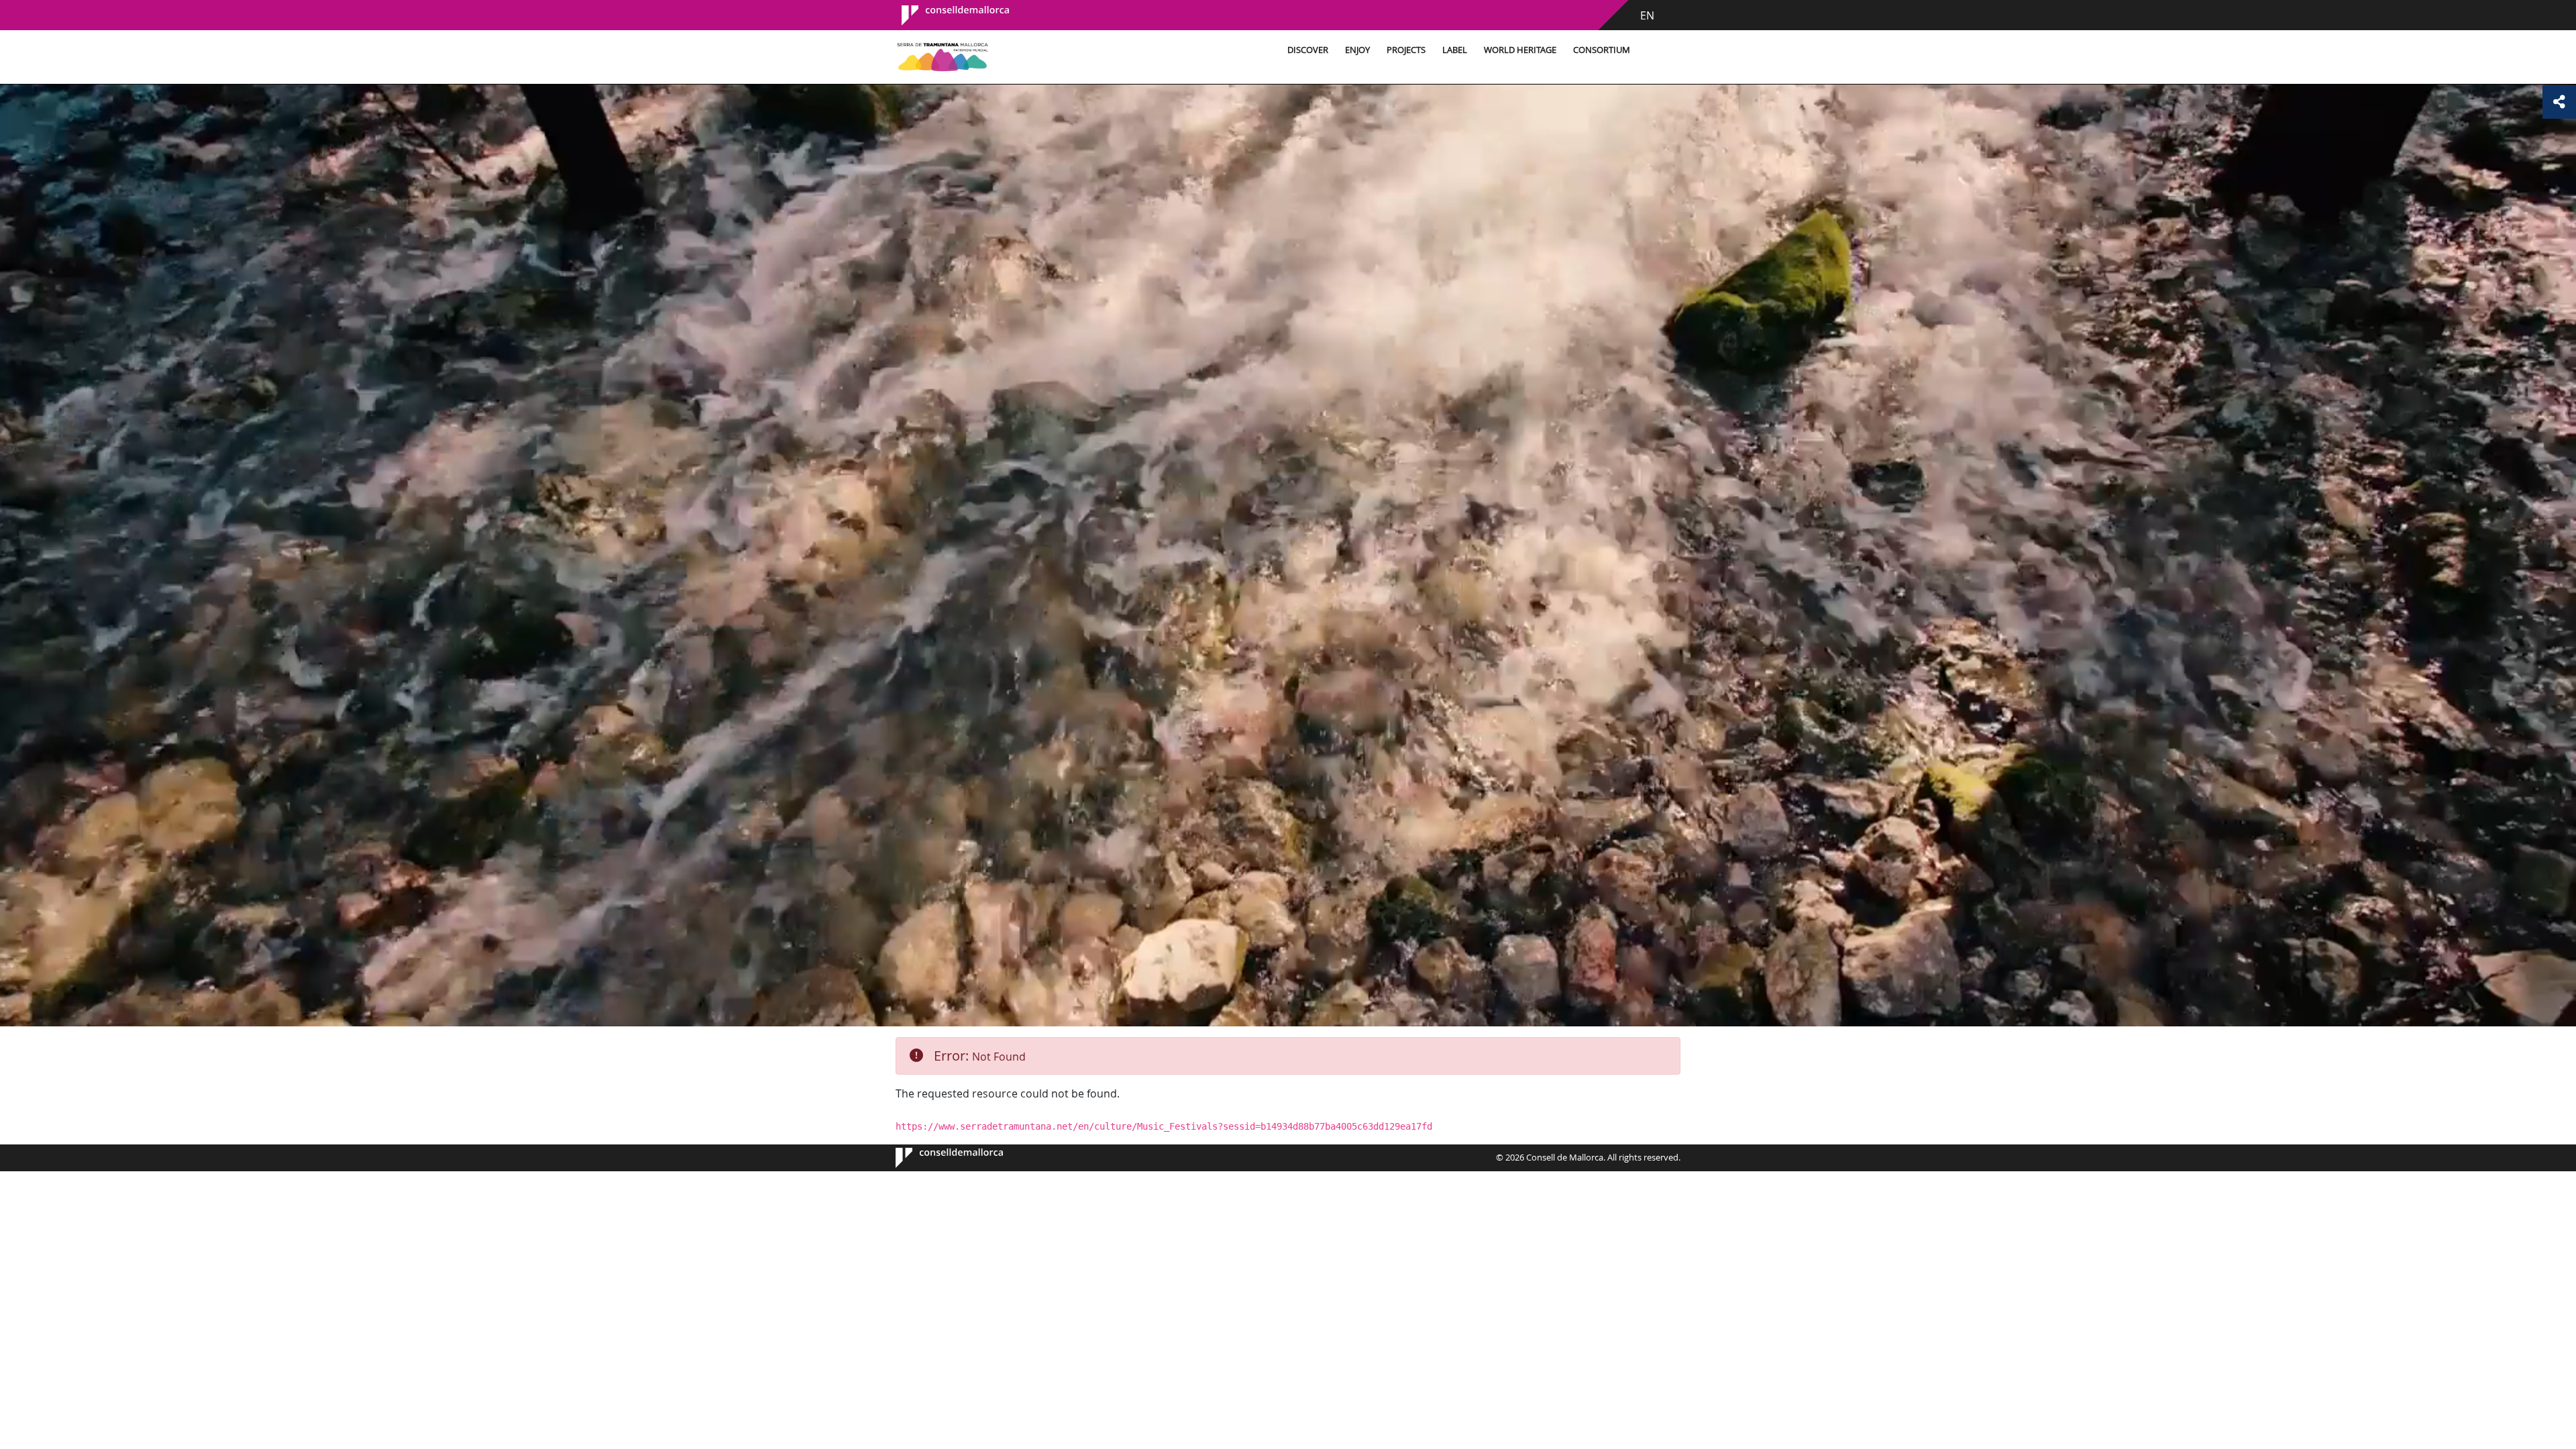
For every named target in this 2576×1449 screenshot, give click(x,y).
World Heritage (1520, 50)
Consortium (1602, 50)
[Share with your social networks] (2559, 102)
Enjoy (1357, 50)
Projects (1406, 50)
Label (1455, 50)
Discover (1308, 50)
